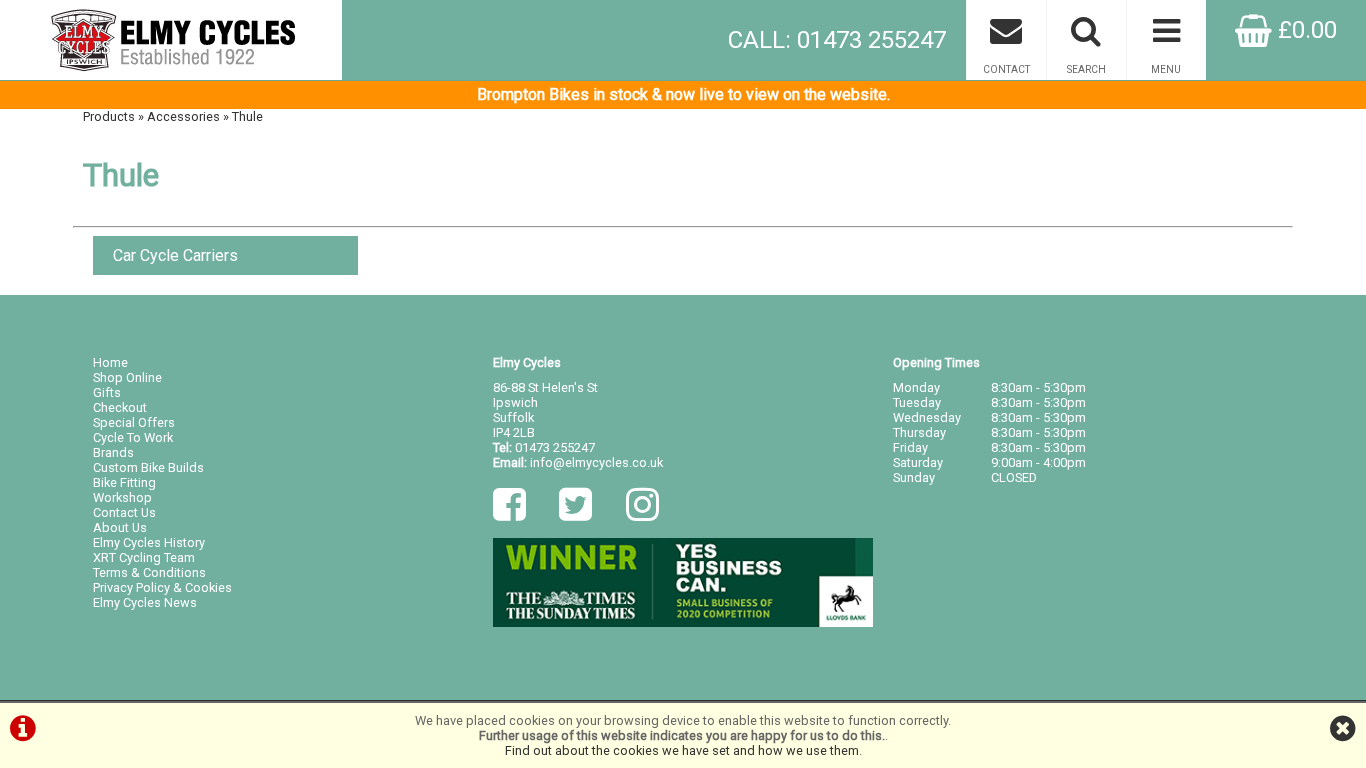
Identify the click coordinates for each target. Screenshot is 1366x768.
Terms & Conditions (149, 572)
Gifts (107, 392)
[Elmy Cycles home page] (171, 40)
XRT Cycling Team (144, 557)
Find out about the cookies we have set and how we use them (682, 750)
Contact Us (124, 512)
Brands (113, 452)
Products (109, 116)
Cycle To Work (133, 437)
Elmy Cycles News (145, 602)
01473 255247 (555, 447)
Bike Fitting (124, 482)
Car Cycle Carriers (175, 255)
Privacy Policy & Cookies (162, 587)
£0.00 (1304, 30)
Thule (247, 116)
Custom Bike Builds (148, 467)
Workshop (122, 497)
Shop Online (127, 377)
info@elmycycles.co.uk (596, 462)
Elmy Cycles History (149, 542)
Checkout (120, 407)
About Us (120, 527)
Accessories (183, 116)
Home (110, 362)
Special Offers (134, 422)
